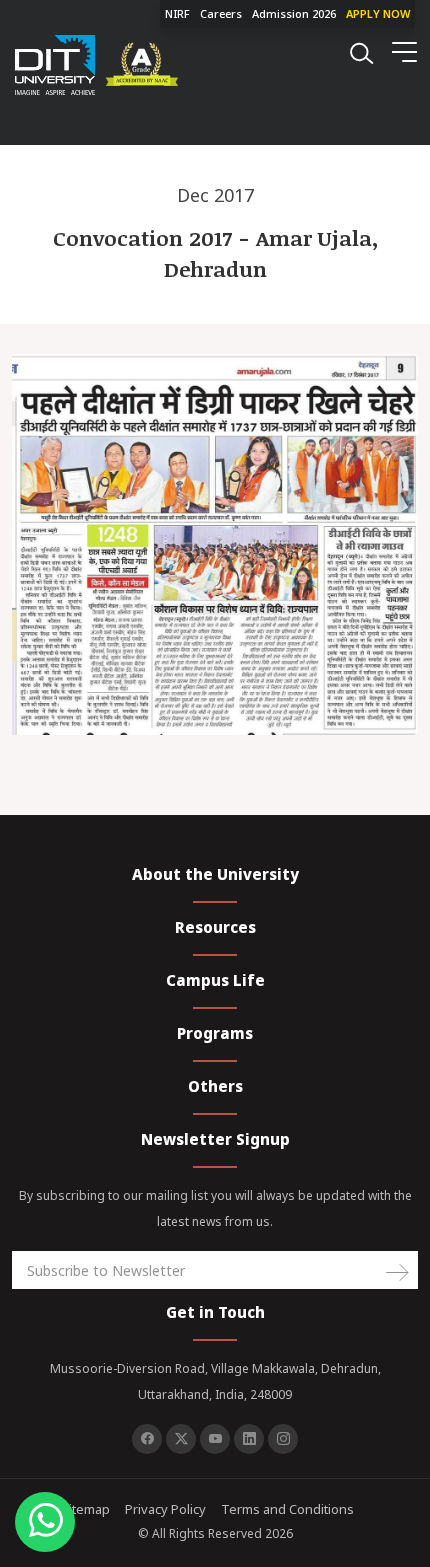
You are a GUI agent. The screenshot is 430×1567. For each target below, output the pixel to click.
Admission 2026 (294, 13)
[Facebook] (147, 1439)
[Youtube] (215, 1439)
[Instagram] (283, 1439)
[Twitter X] (181, 1439)
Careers (221, 13)
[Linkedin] (249, 1439)
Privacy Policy (165, 1509)
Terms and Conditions (287, 1509)
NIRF (177, 13)
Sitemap (85, 1509)
